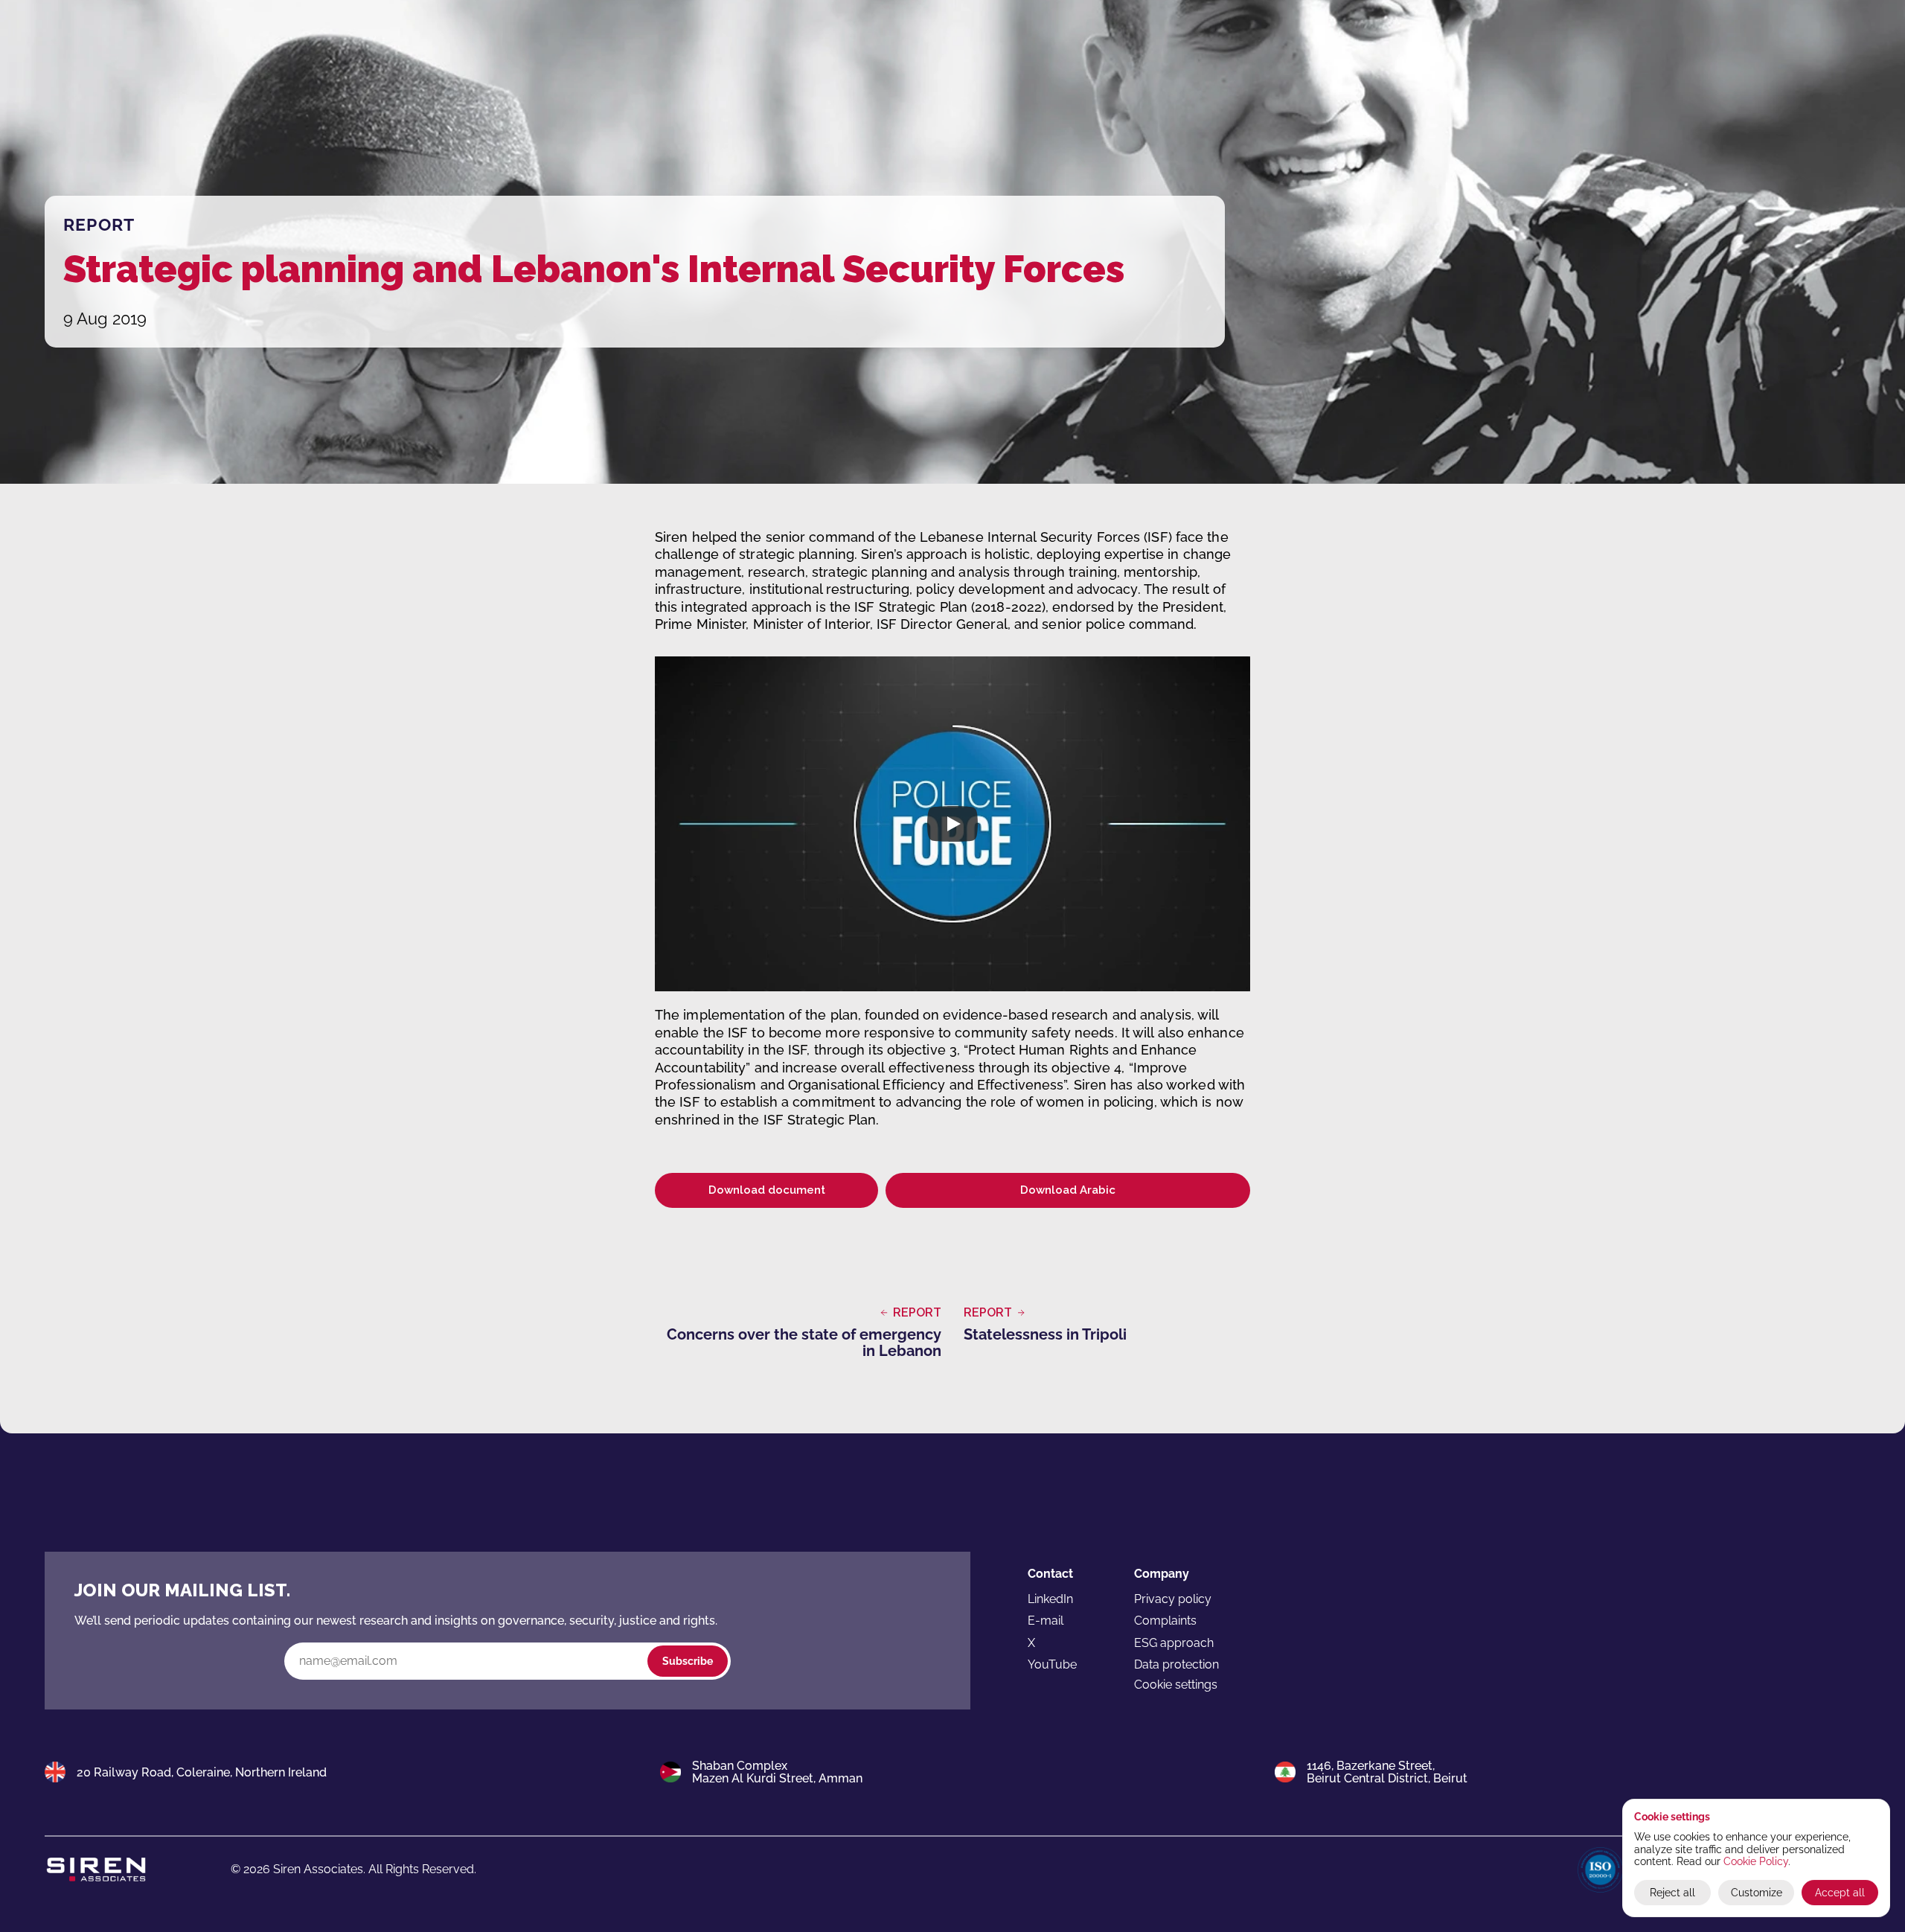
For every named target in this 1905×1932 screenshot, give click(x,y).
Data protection (1176, 1664)
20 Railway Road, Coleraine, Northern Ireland (202, 1772)
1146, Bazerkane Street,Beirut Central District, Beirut (1387, 1772)
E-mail (1046, 1621)
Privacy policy (1173, 1599)
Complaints (1165, 1621)
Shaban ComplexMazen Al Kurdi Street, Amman (777, 1772)
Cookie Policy (1756, 1861)
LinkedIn (1050, 1599)
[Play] (952, 824)
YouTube (1052, 1664)
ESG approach (1174, 1643)
